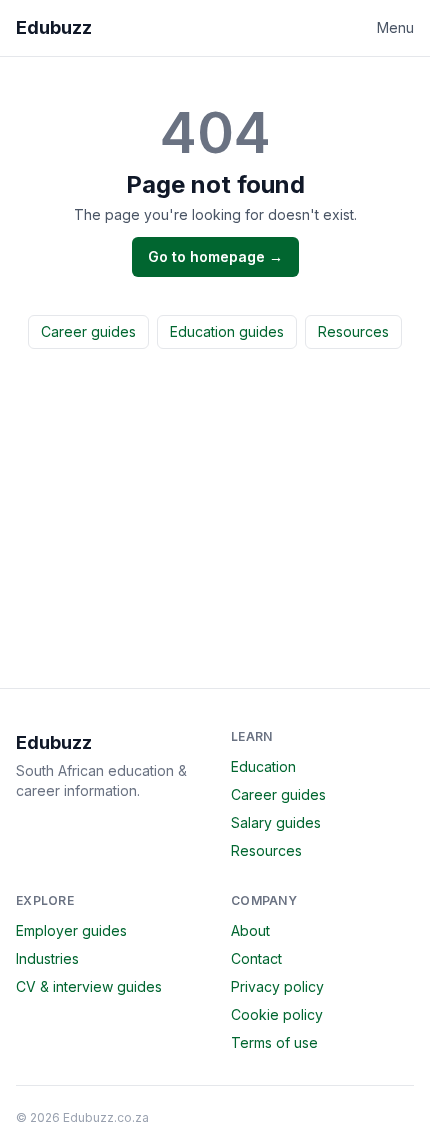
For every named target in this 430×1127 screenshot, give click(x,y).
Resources (353, 331)
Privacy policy (277, 986)
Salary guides (276, 822)
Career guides (88, 331)
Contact (256, 958)
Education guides (227, 331)
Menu (395, 27)
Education (263, 766)
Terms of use (274, 1042)
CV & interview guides (89, 986)
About (250, 930)
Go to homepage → (215, 256)
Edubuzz (54, 27)
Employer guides (71, 930)
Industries (47, 958)
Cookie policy (277, 1014)
